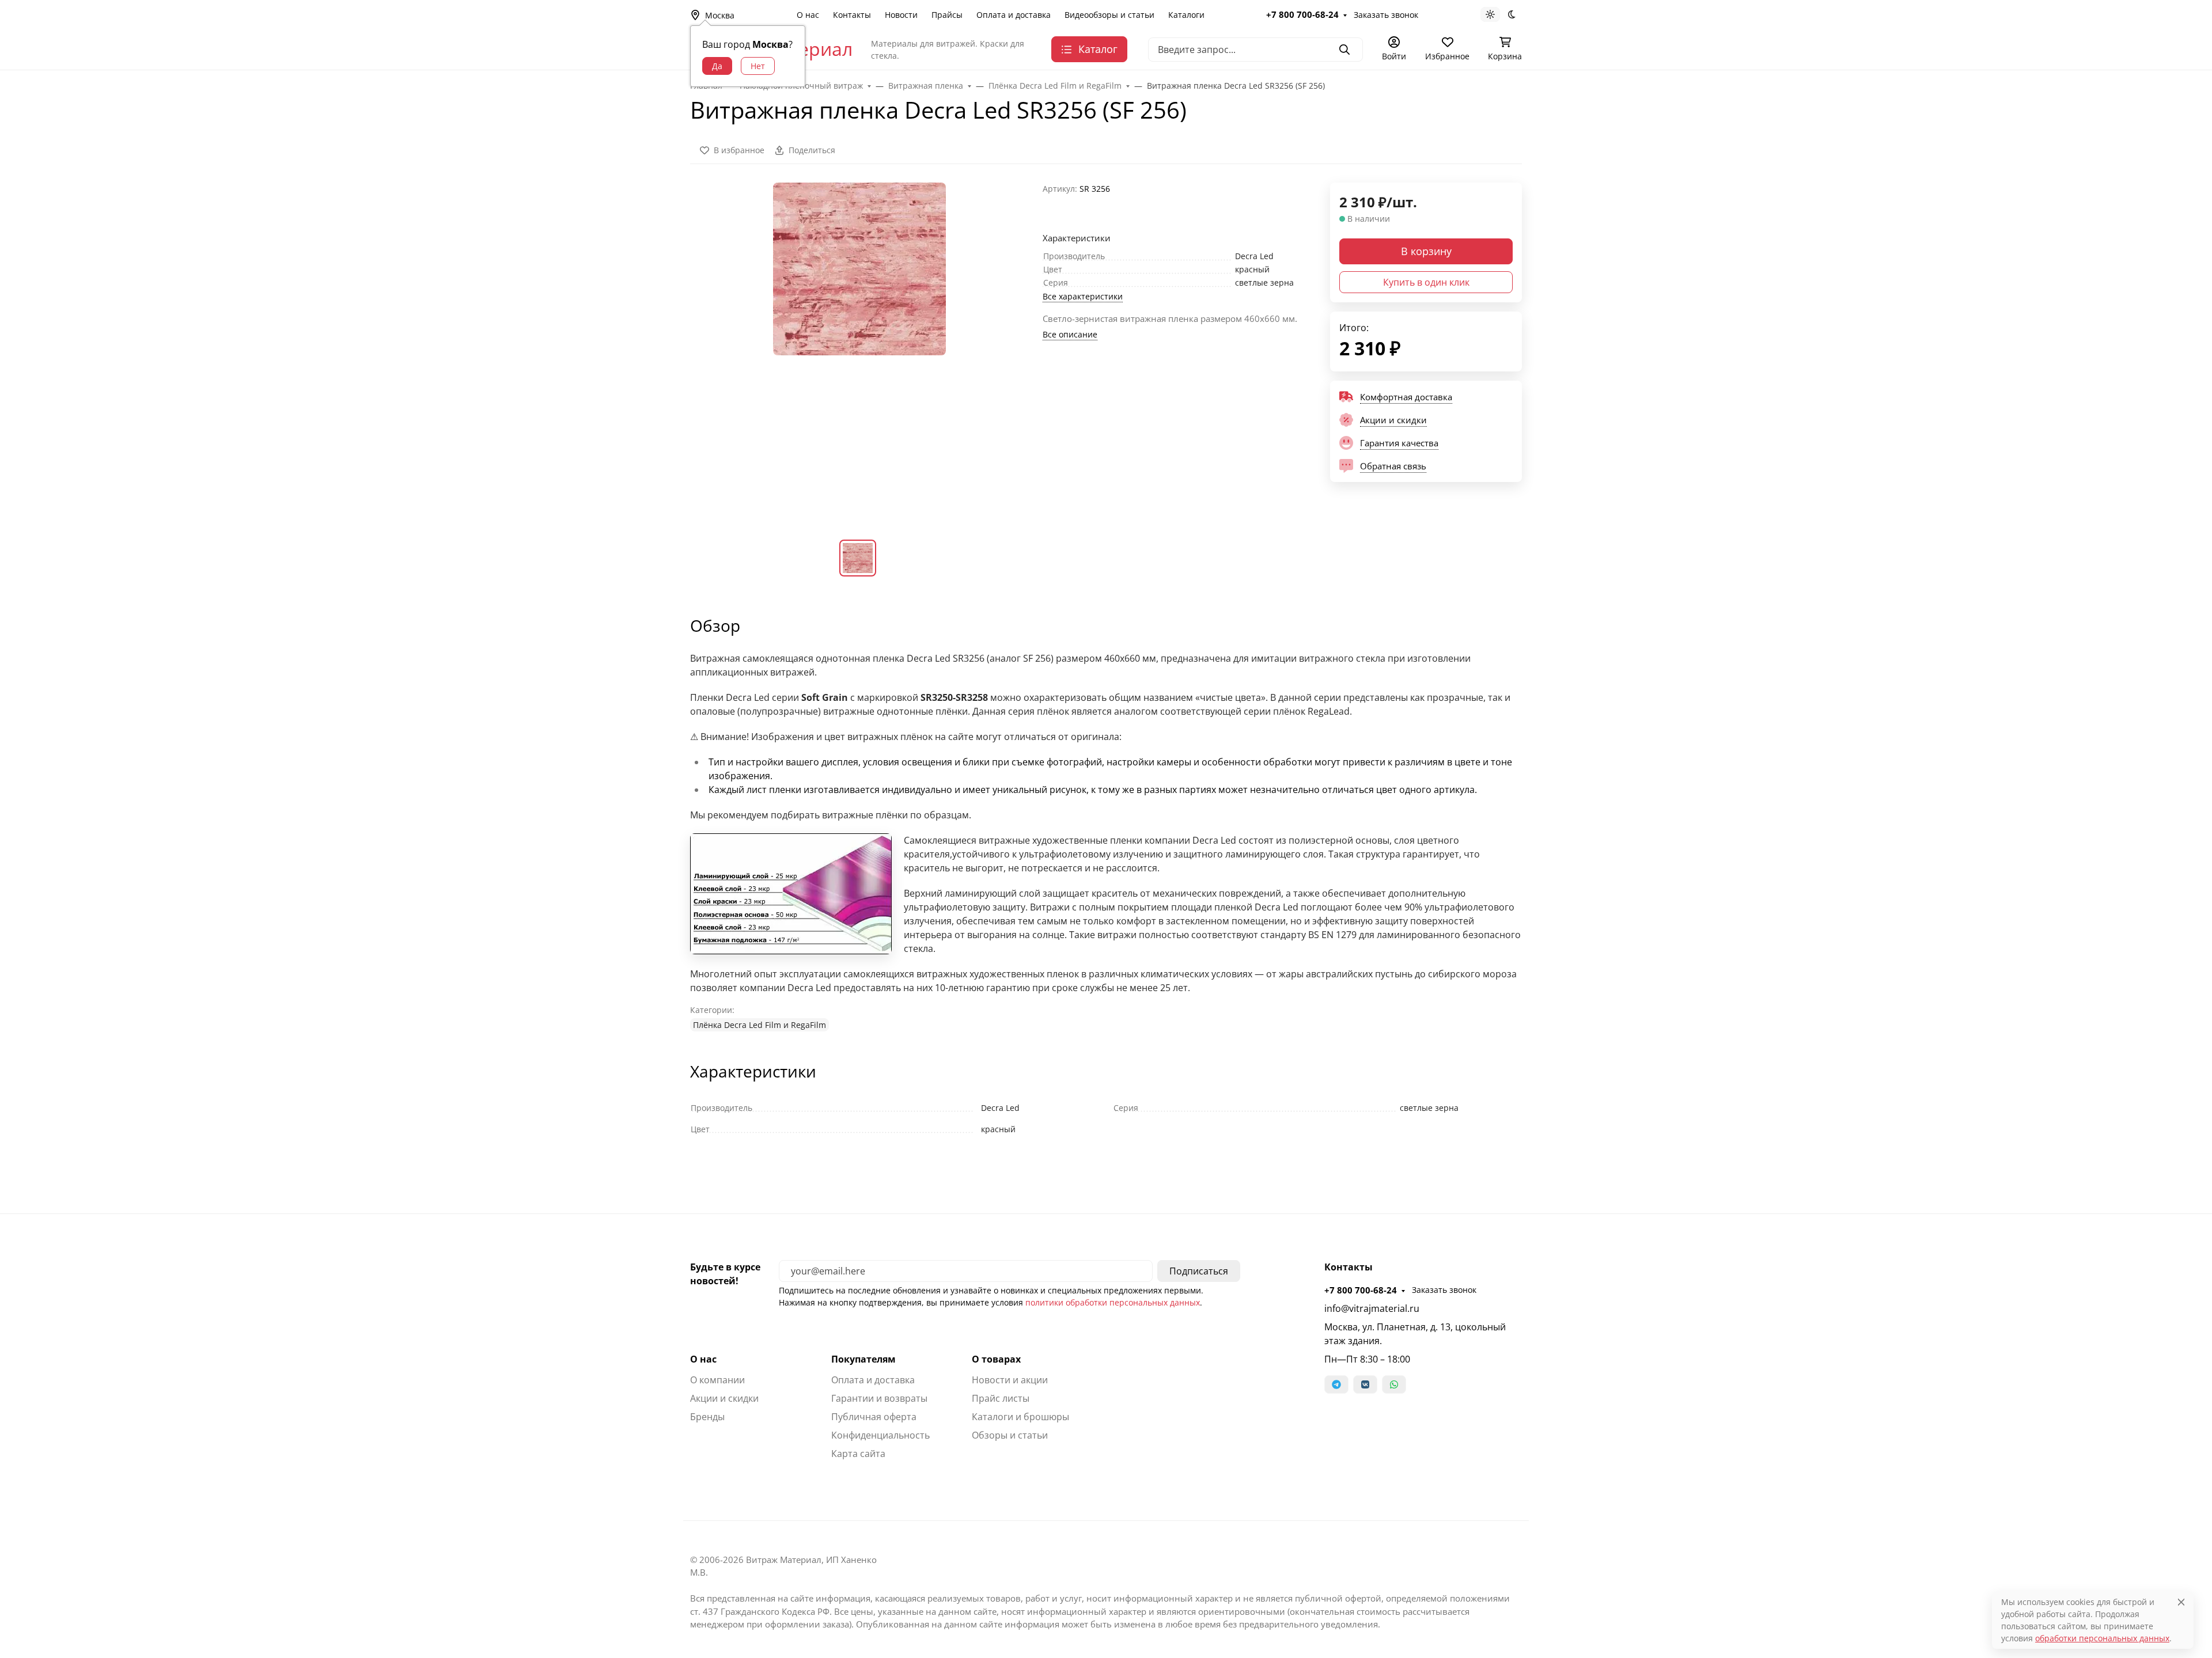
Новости (901, 15)
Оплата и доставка (1014, 15)
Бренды (707, 1417)
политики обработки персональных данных (1113, 1302)
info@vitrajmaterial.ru (1372, 1308)
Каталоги (1186, 15)
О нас (808, 15)
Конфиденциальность (880, 1435)
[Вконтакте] (1365, 1384)
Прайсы (947, 15)
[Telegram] (1336, 1384)
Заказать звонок (1386, 15)
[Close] (2181, 1602)
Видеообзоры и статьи (1109, 15)
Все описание (1070, 334)
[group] (859, 352)
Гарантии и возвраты (879, 1398)
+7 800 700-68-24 (1302, 14)
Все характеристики (1083, 296)
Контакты (852, 15)
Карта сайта (858, 1454)
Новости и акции (1010, 1380)
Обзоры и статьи (1010, 1435)
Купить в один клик (1426, 282)
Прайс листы (1001, 1398)
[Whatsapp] (1394, 1384)
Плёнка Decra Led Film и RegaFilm (760, 1025)
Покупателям (863, 1359)
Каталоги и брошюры (1020, 1417)
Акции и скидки (724, 1398)
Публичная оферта (874, 1417)
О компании (717, 1380)
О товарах (996, 1359)
